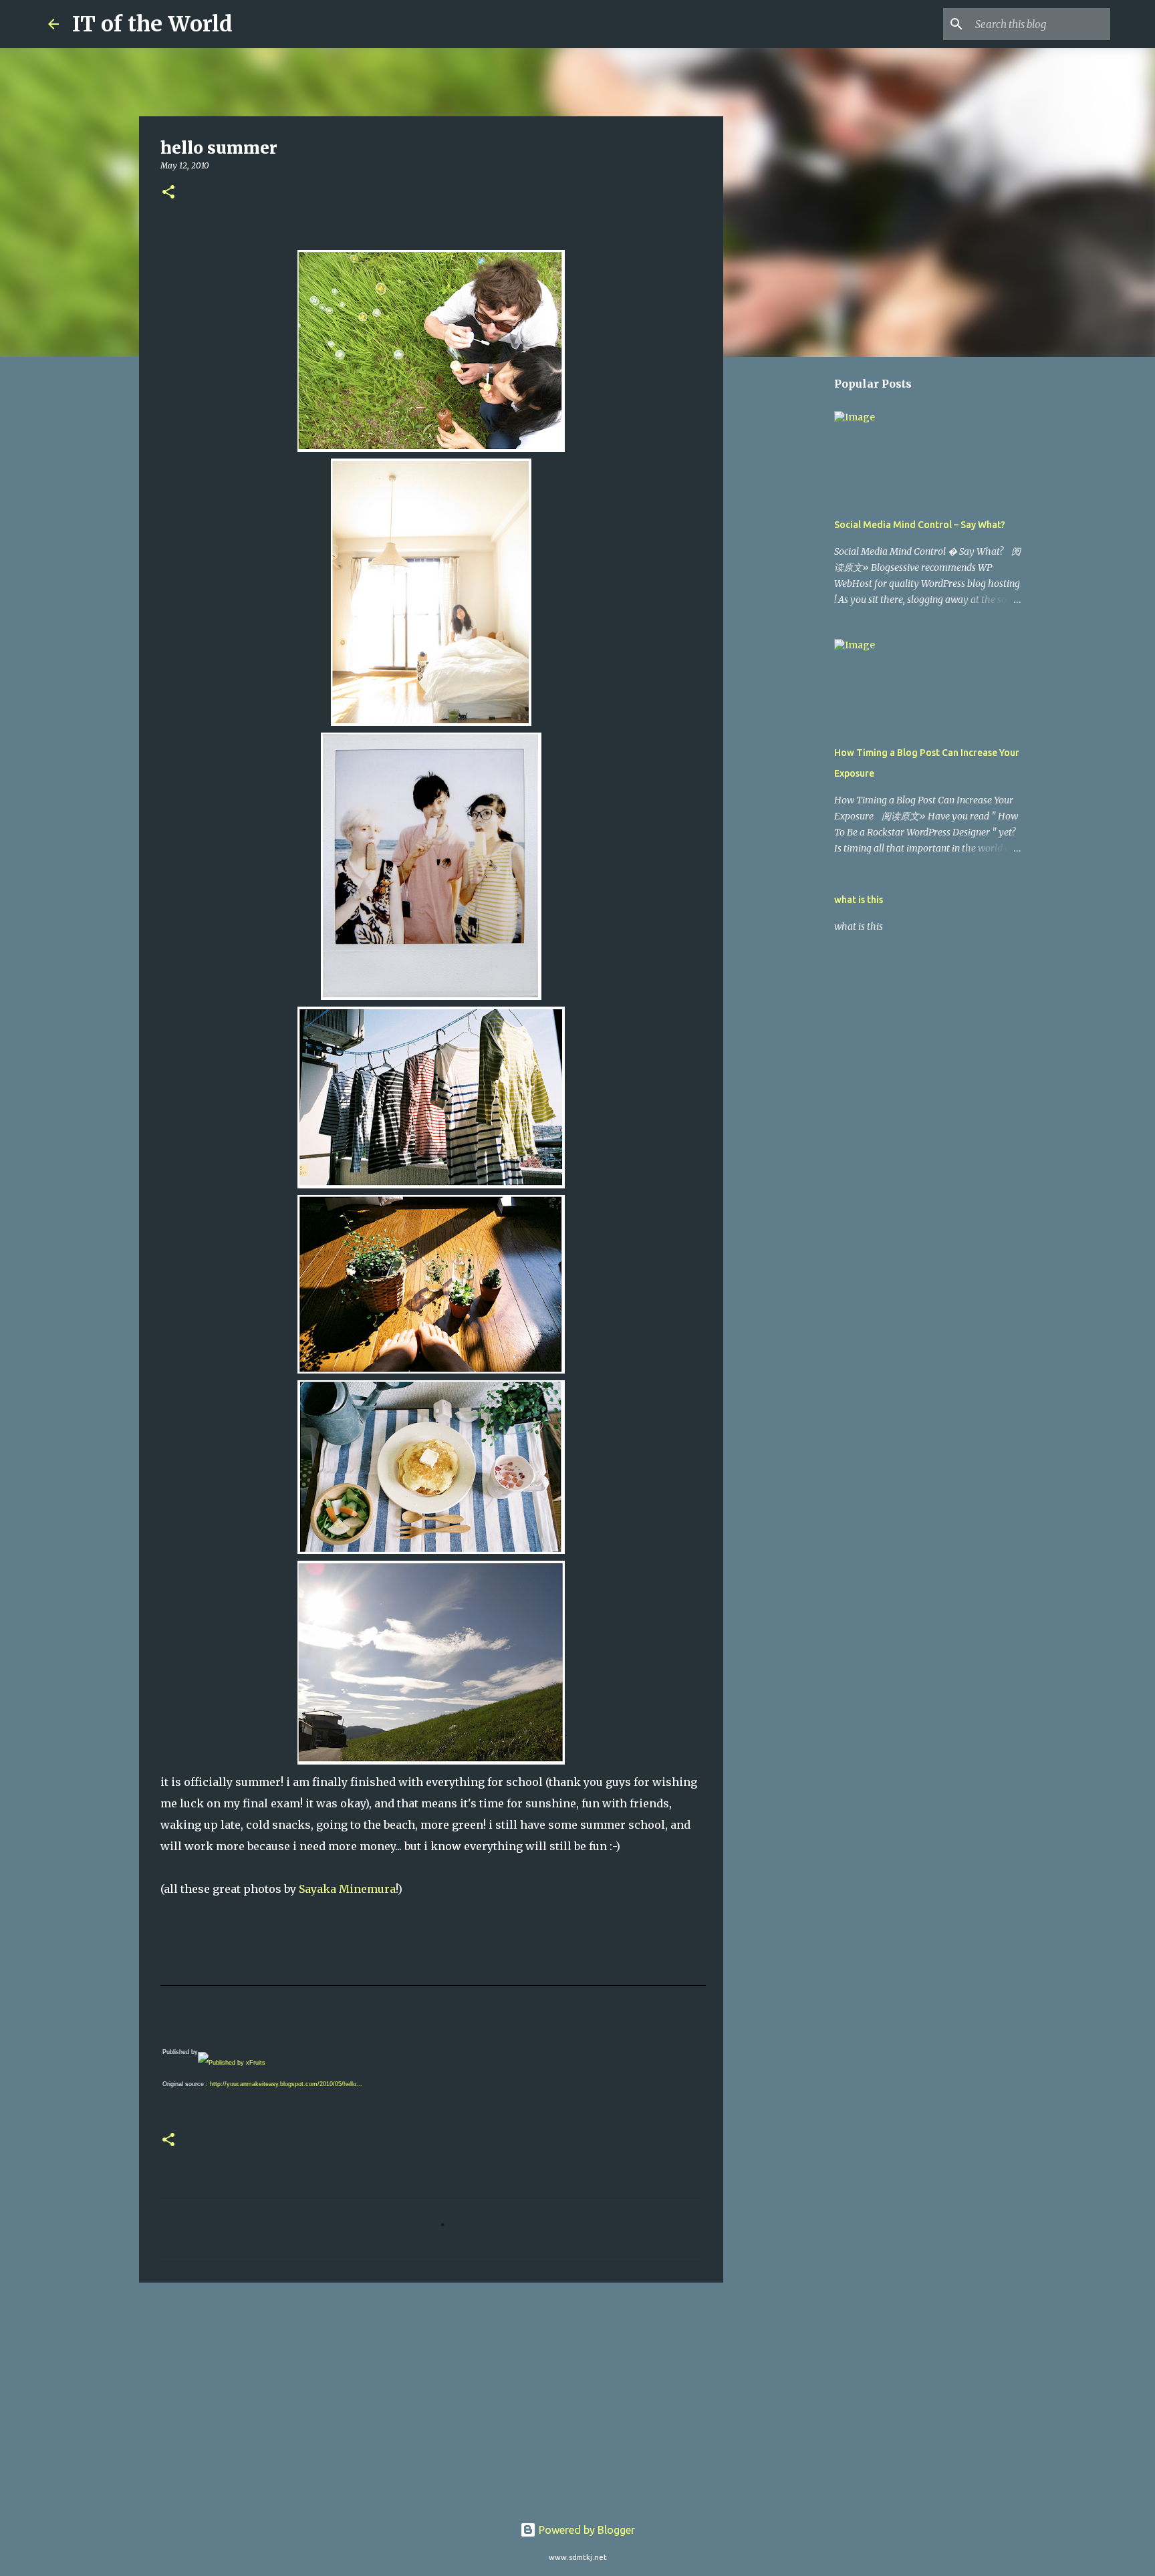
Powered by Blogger (586, 2530)
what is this (859, 900)
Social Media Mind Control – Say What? (920, 525)
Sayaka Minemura (347, 1889)
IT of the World (152, 24)
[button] (168, 193)
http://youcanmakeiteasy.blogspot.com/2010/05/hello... (286, 2084)
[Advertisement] (431, 2396)
